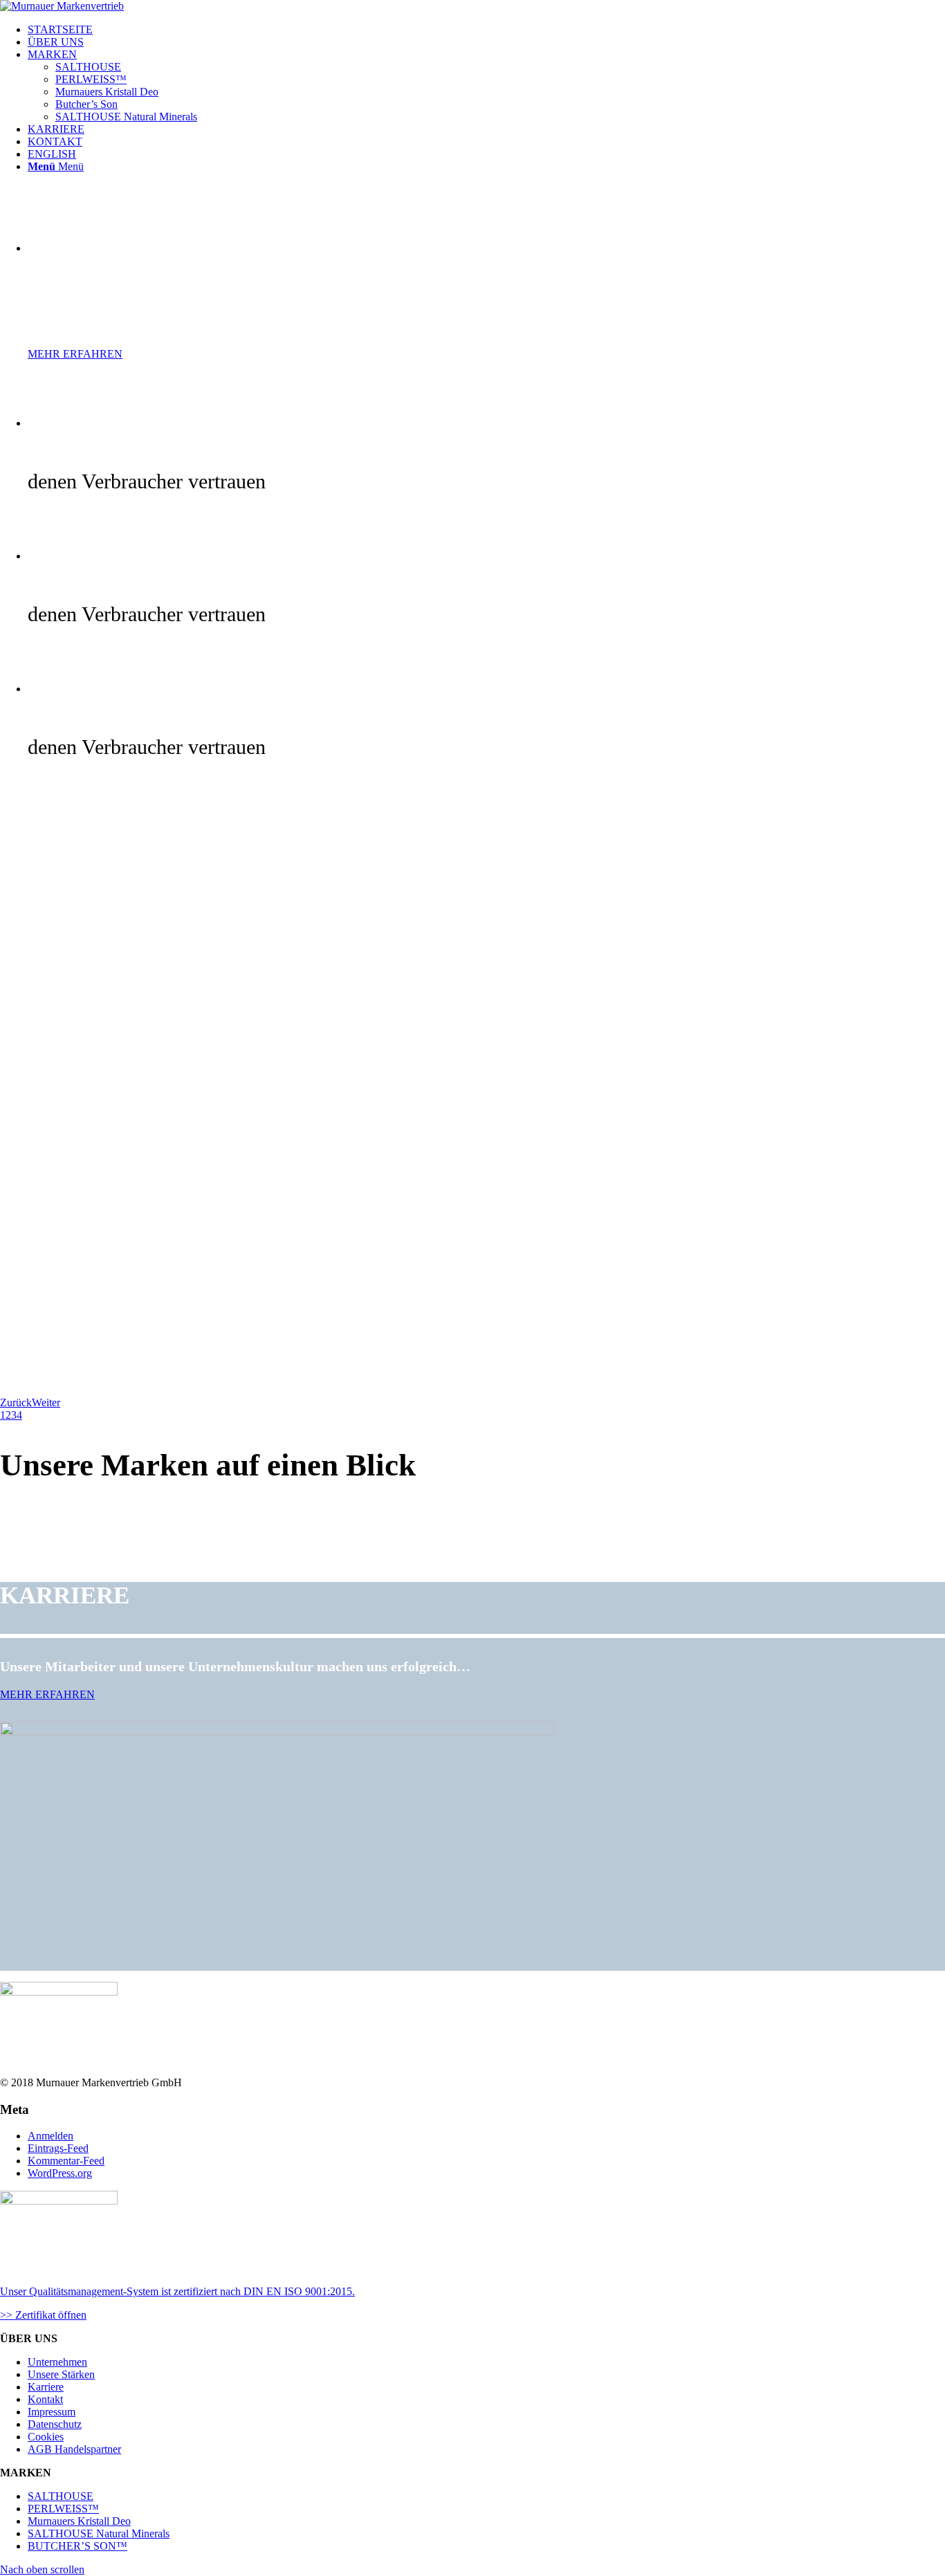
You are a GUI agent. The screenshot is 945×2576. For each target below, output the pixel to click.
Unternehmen (57, 2362)
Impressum (52, 2412)
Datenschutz (55, 2424)
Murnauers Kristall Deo (79, 2521)
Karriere (46, 2387)
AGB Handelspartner (74, 2449)
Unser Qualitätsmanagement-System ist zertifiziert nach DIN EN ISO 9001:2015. (177, 2291)
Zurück (16, 1402)
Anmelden (51, 2136)
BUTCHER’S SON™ (77, 2546)
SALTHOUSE (61, 2496)
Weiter (46, 1402)
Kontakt (45, 2399)
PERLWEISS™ (63, 2509)
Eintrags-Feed (58, 2148)
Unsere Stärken (61, 2374)
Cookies (46, 2437)
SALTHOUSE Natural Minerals (99, 2533)
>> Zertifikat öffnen (43, 2315)
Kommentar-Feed (66, 2161)
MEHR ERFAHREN (75, 354)
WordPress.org (60, 2173)
